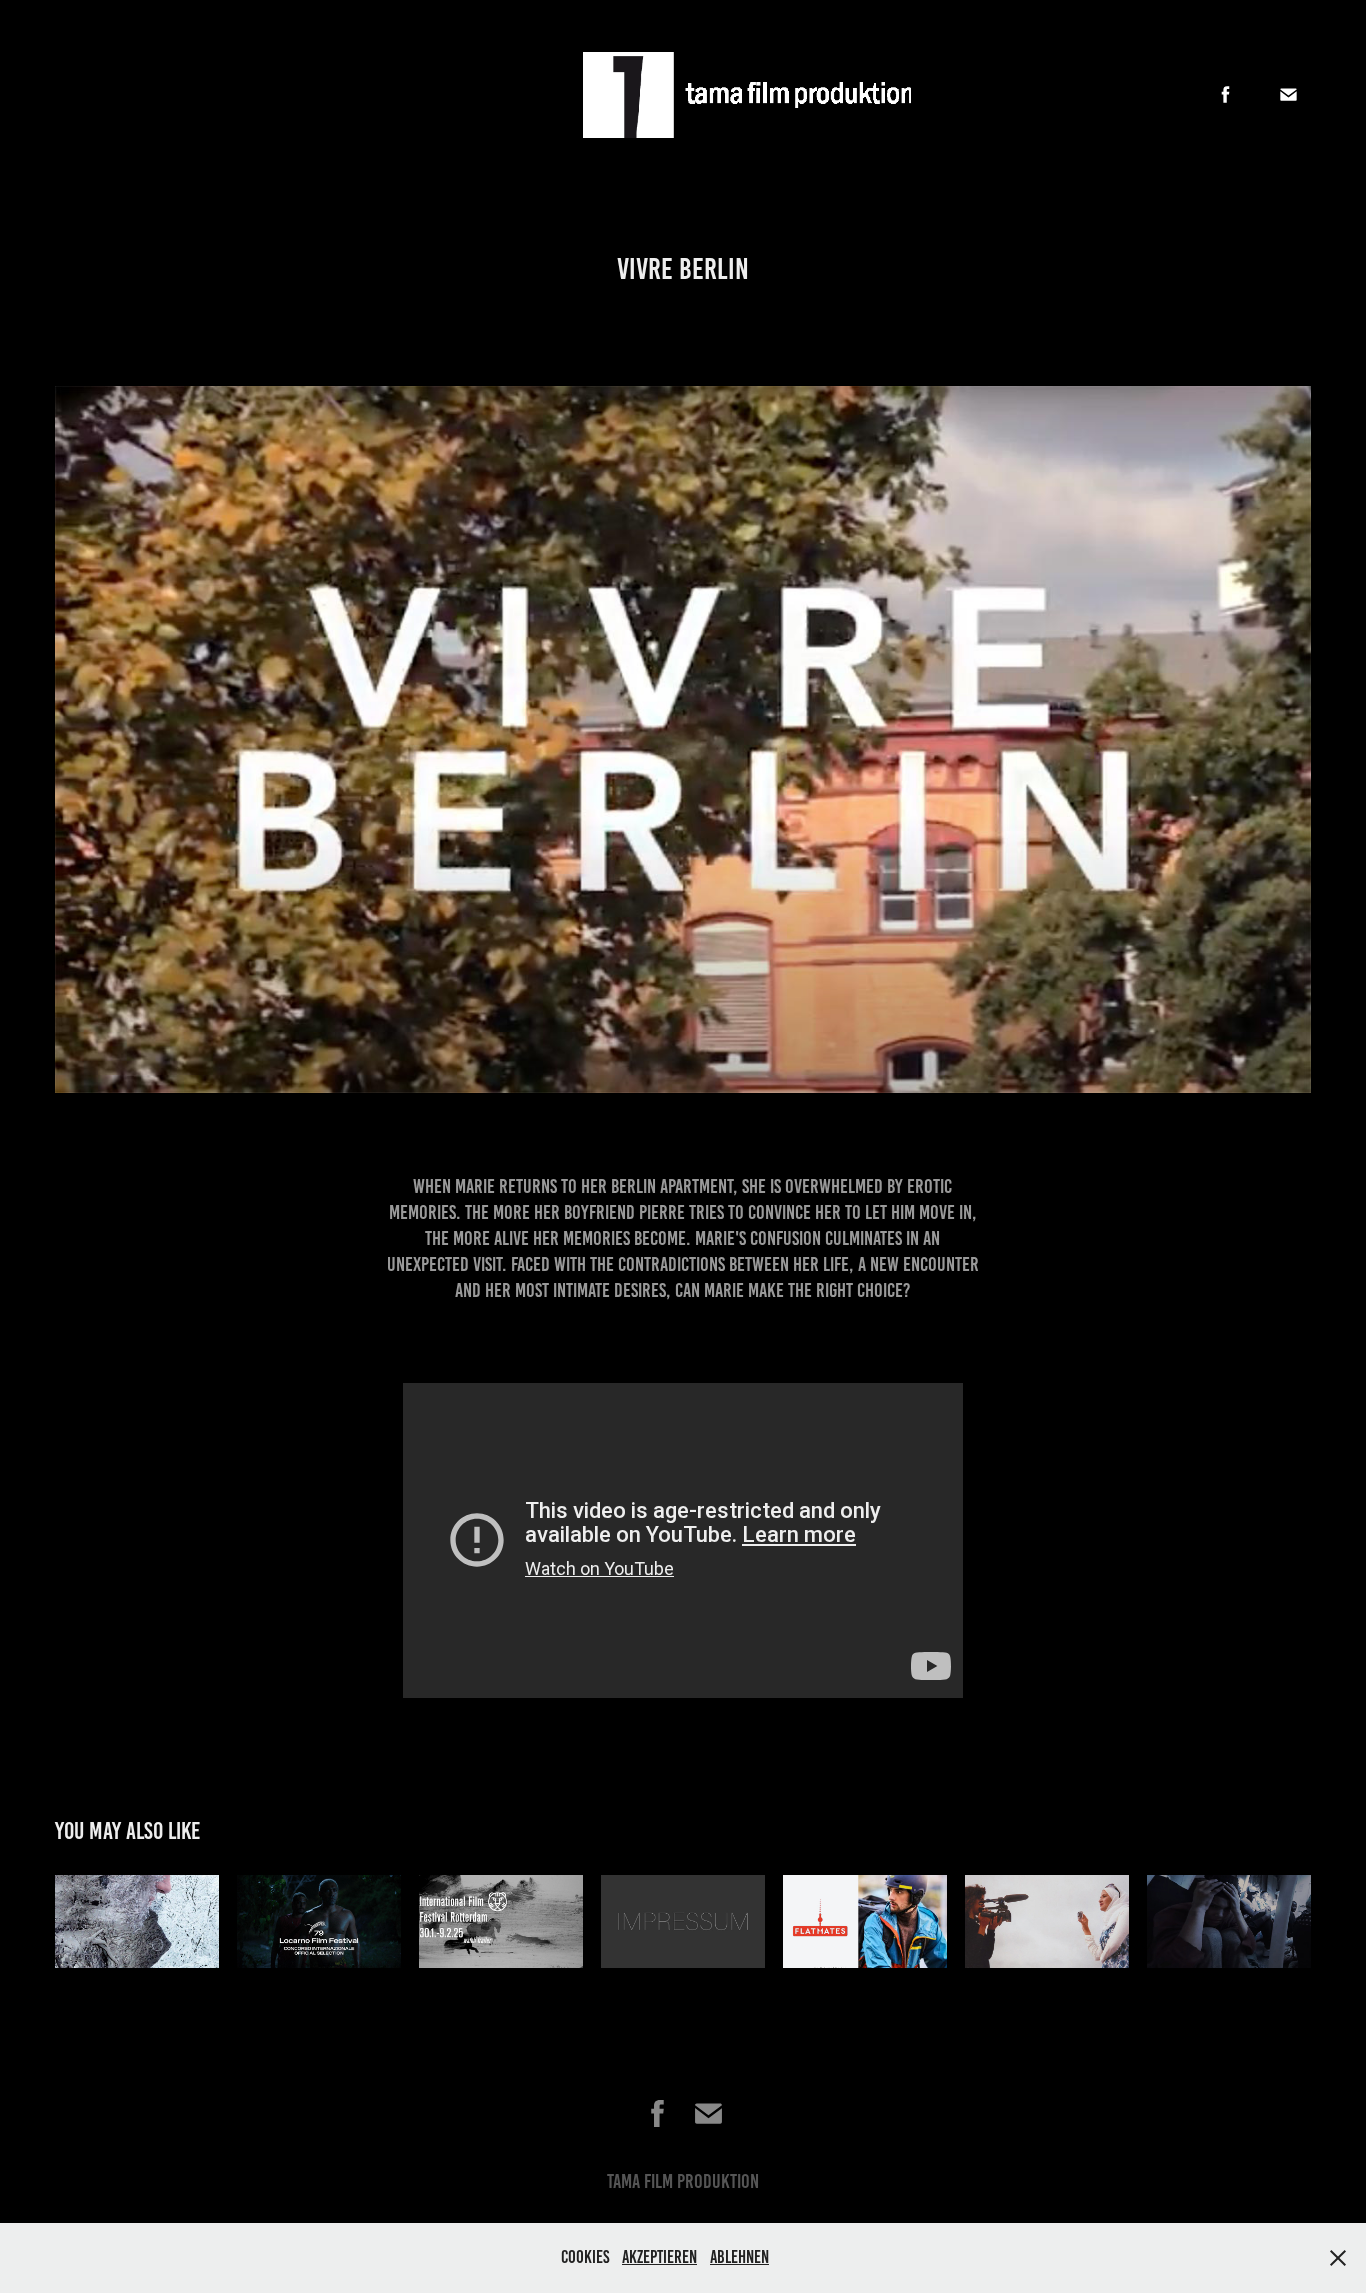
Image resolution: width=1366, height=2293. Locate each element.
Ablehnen (739, 2257)
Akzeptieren (659, 2257)
